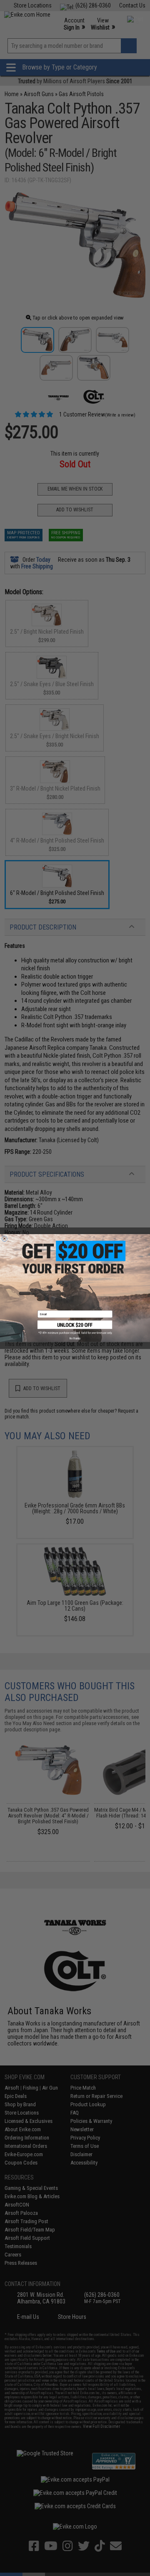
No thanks (75, 1338)
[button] (75, 1327)
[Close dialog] (4, 1238)
